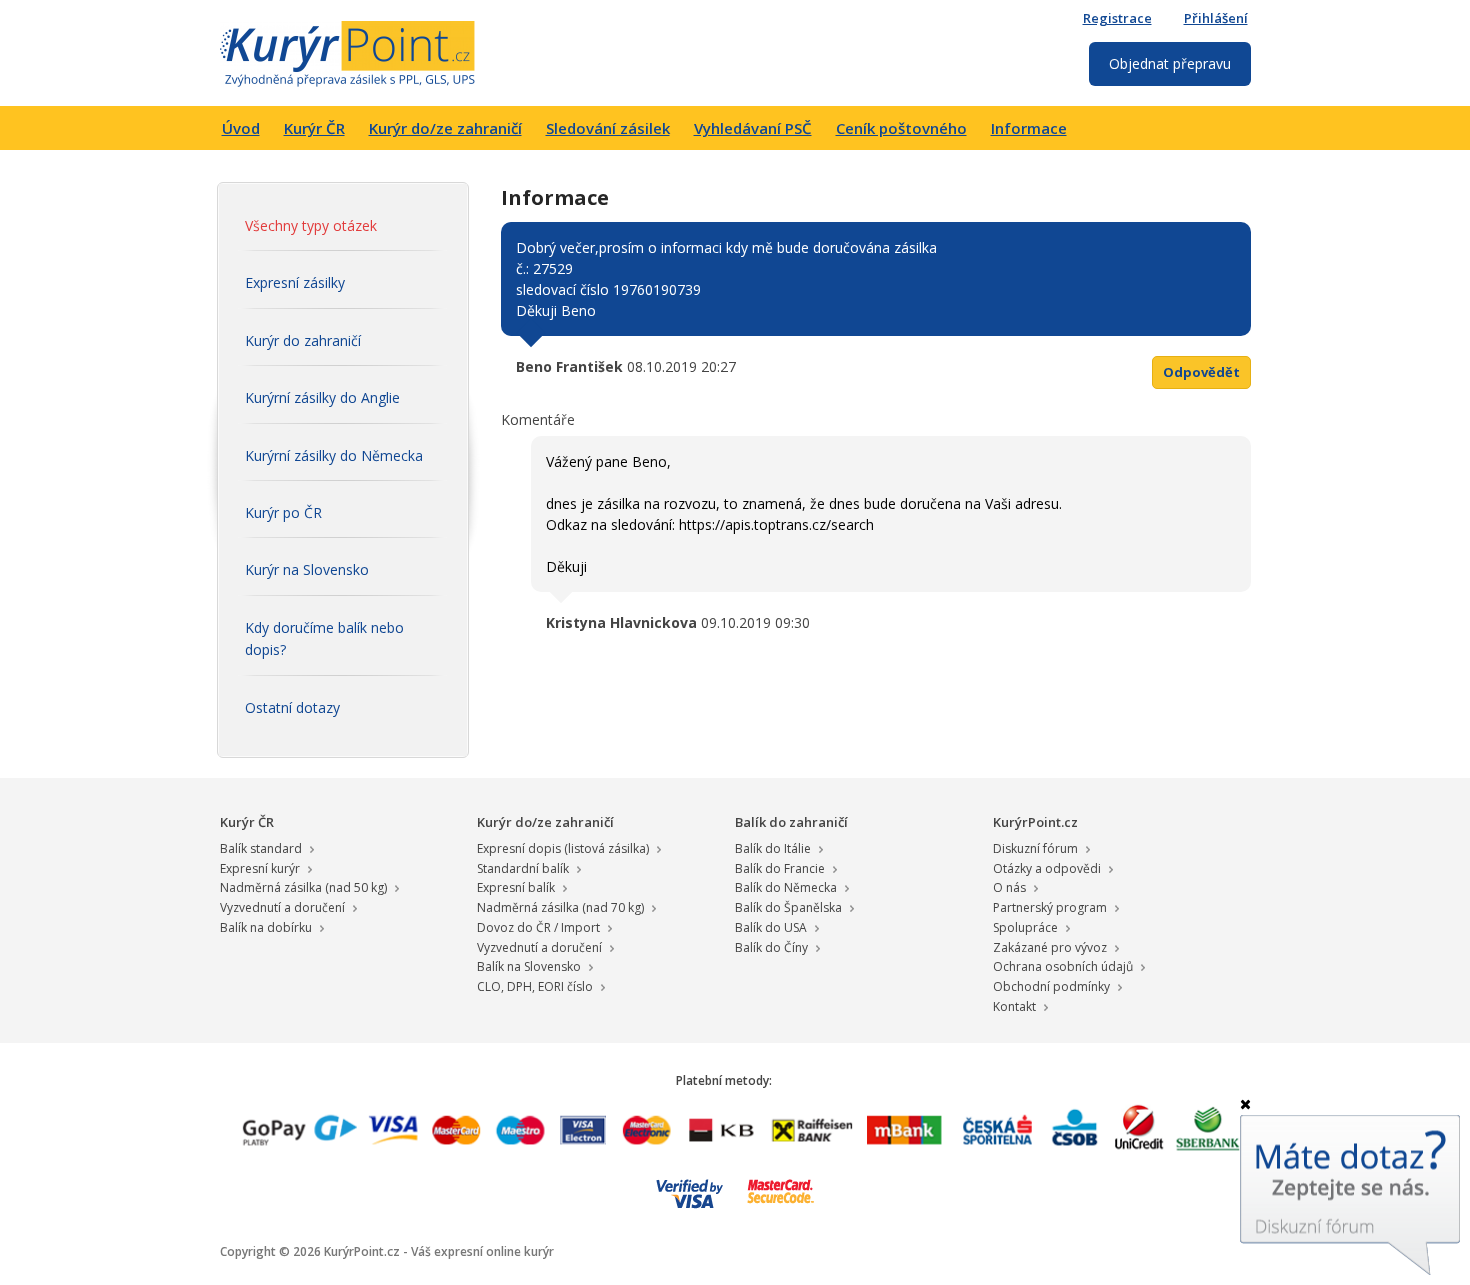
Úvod (241, 128)
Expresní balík (516, 887)
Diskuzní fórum (1035, 848)
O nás (1009, 887)
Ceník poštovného (901, 128)
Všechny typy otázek (311, 225)
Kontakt (1014, 1006)
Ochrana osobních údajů (1063, 966)
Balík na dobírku (266, 927)
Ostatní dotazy (292, 707)
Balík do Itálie (773, 848)
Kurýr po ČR (283, 512)
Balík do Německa (786, 887)
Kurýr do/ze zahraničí (445, 128)
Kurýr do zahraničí (303, 340)
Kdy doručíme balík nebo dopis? (324, 638)
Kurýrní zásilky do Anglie (322, 397)
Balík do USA (771, 927)
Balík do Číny (771, 947)
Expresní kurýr (260, 868)
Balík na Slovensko (529, 966)
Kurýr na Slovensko (307, 569)
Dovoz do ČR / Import (538, 927)
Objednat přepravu (1170, 63)
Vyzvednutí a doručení (282, 907)
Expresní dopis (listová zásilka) (563, 848)
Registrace (1117, 18)
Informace (1029, 128)
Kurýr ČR (314, 128)
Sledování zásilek (608, 128)
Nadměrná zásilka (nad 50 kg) (303, 887)
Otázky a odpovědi (1047, 868)
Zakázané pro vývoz (1050, 947)
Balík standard (261, 848)
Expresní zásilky (295, 282)
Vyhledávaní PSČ (753, 128)
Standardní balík (523, 868)
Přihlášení (1216, 18)
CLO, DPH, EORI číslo (535, 986)
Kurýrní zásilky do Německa (334, 455)
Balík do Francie (780, 868)
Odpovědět (1201, 372)
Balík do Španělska (788, 907)
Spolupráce (1025, 927)
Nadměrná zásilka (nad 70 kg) (560, 907)
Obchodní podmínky (1051, 986)
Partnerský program (1050, 907)
